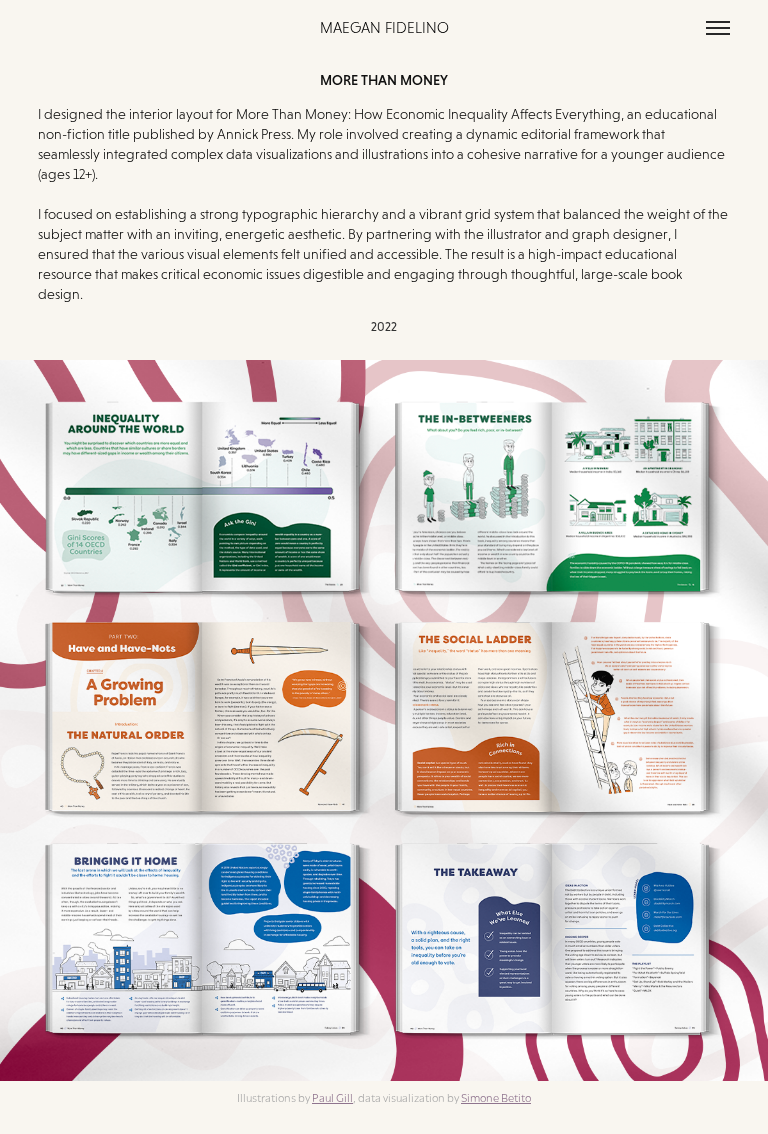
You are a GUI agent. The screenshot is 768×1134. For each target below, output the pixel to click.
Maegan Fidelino (384, 27)
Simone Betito (496, 1097)
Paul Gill (332, 1097)
